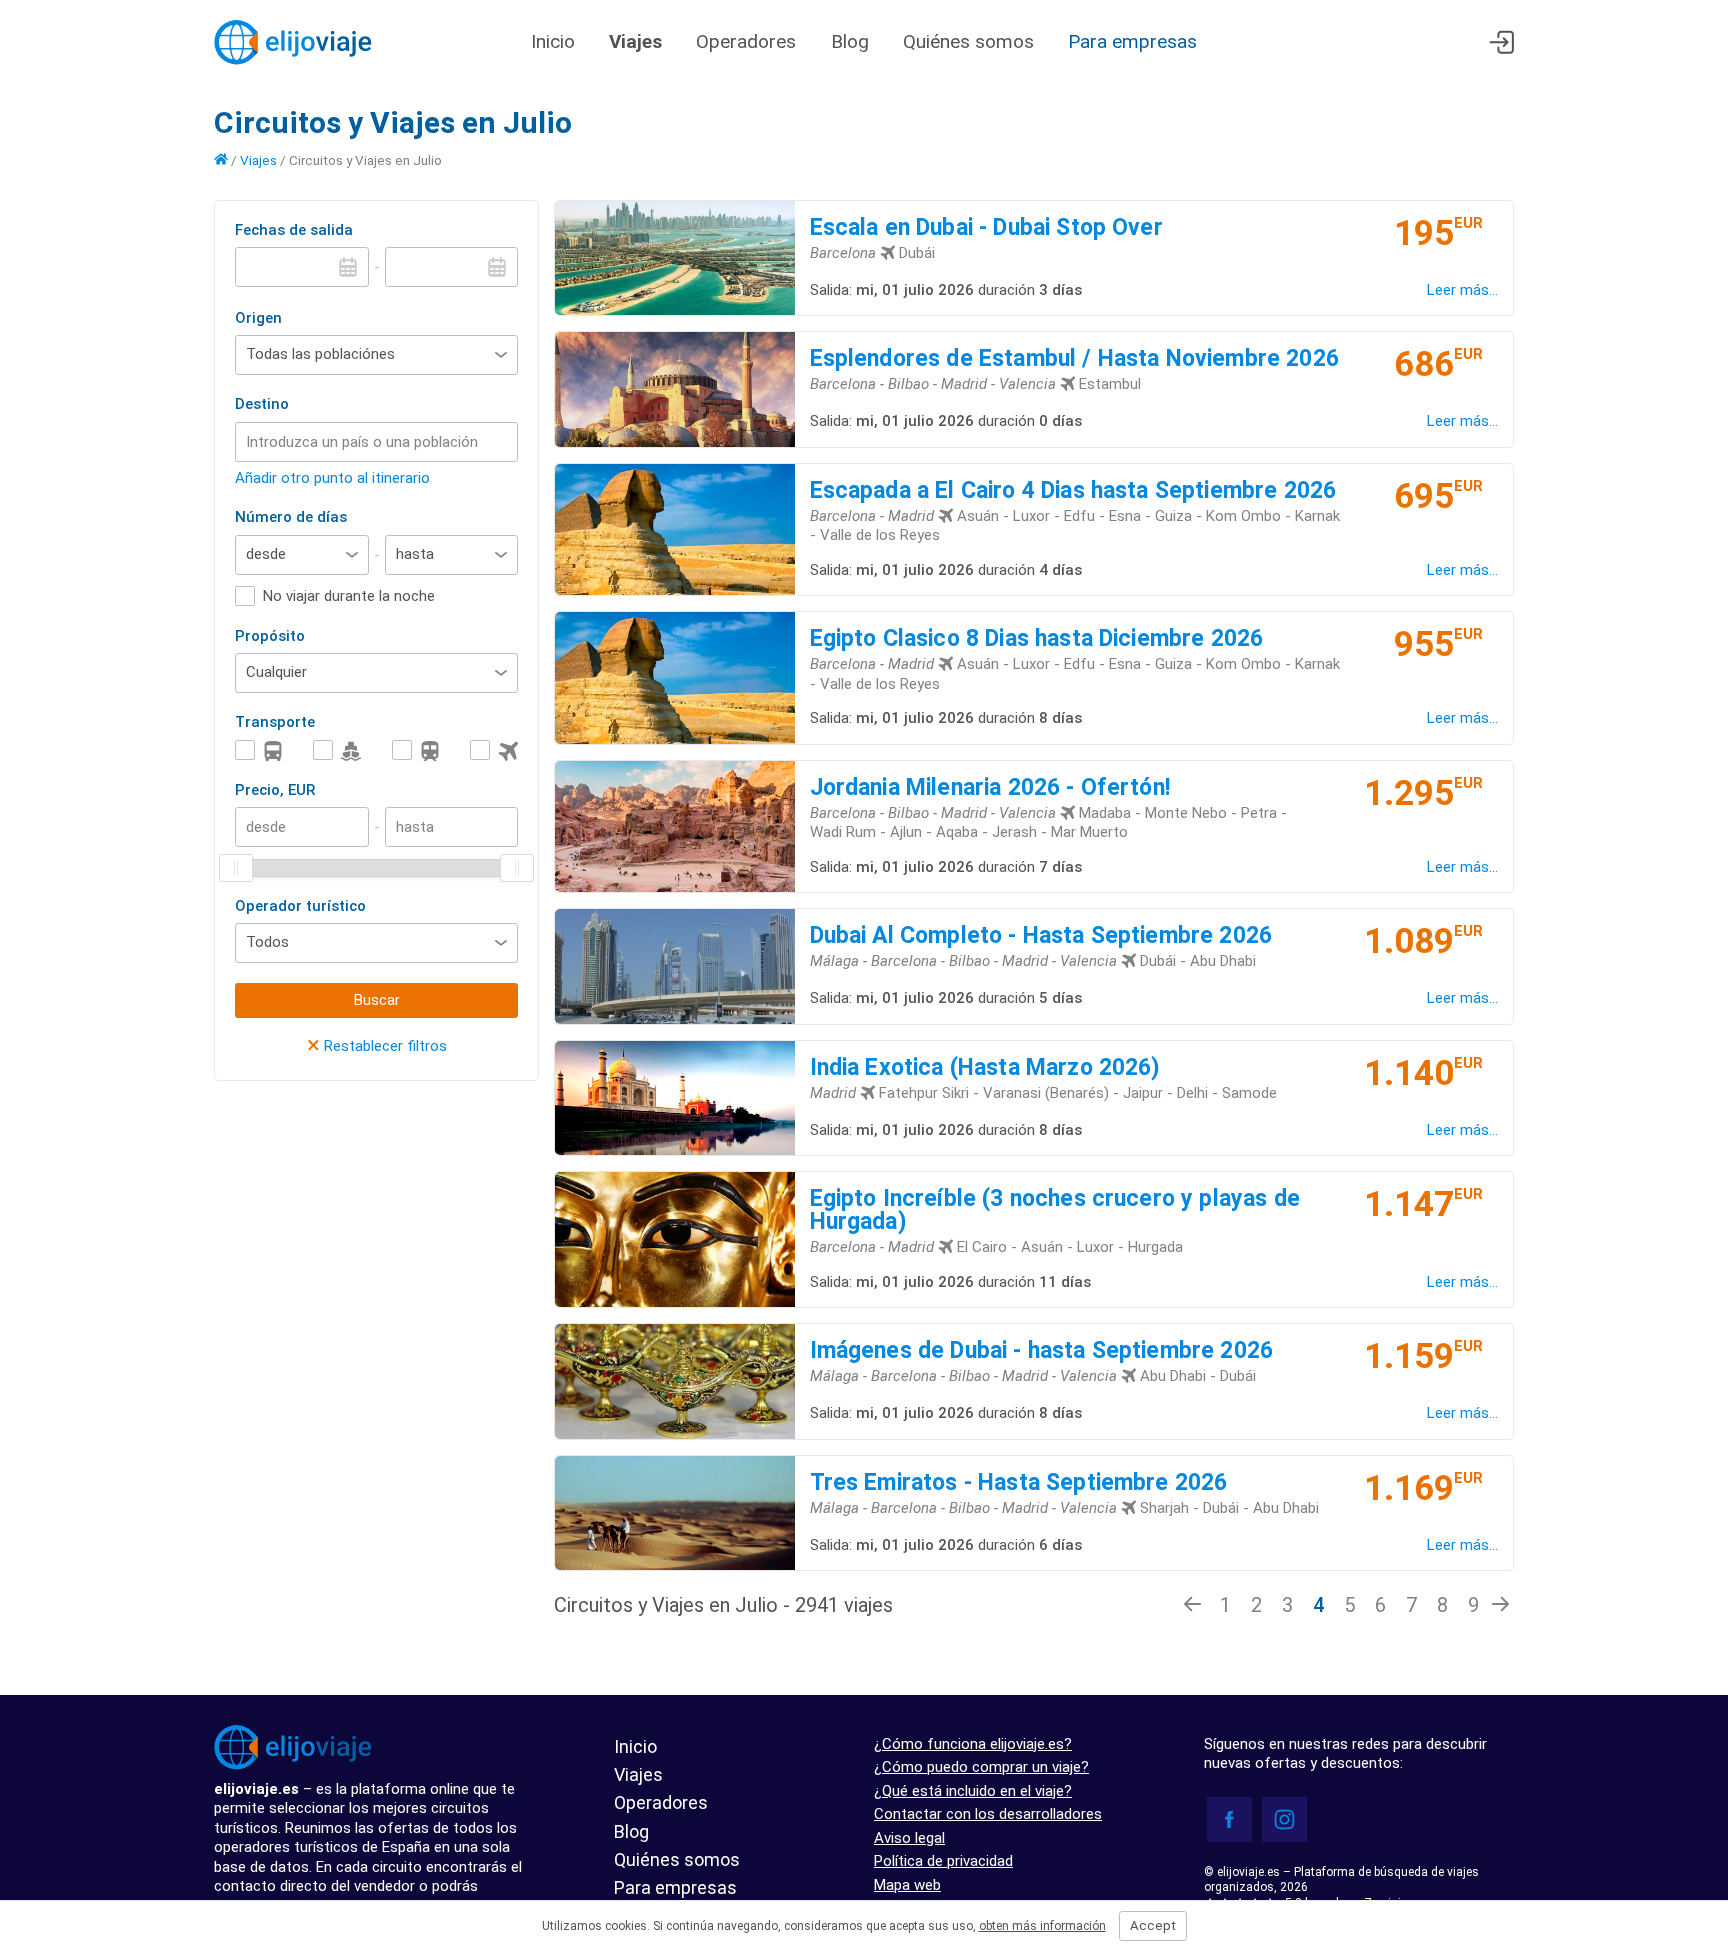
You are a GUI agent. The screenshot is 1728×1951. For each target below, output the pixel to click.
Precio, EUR (275, 790)
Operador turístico (300, 906)
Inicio (553, 41)
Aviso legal (909, 1838)
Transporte (275, 722)
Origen (258, 318)
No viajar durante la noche (349, 596)
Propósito (270, 636)
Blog (850, 41)
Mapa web (907, 1885)
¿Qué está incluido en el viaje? (973, 1791)
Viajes (635, 41)
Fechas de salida (294, 230)
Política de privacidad (943, 1861)
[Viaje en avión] (494, 750)
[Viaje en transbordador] (337, 750)
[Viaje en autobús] (259, 750)
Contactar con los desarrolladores (988, 1814)
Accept (1153, 1925)
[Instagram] (1284, 1819)
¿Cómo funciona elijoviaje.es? (973, 1744)
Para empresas (1132, 41)
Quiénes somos (968, 41)
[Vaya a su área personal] (1501, 42)
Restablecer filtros (377, 1046)
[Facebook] (1229, 1819)
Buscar (377, 1000)
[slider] (236, 868)
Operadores (748, 41)
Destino (262, 404)
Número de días (291, 517)
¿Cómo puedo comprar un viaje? (981, 1767)
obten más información (1042, 1926)
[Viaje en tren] (416, 750)
